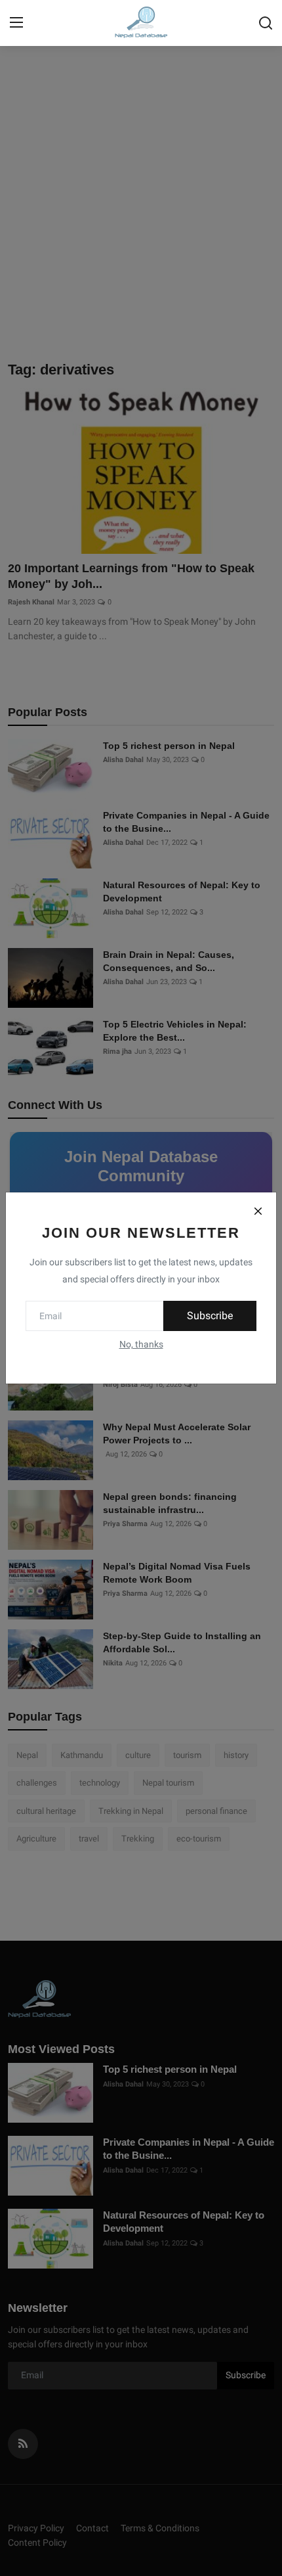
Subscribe (210, 1316)
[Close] (258, 1211)
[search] (266, 23)
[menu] (16, 23)
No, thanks (141, 1344)
